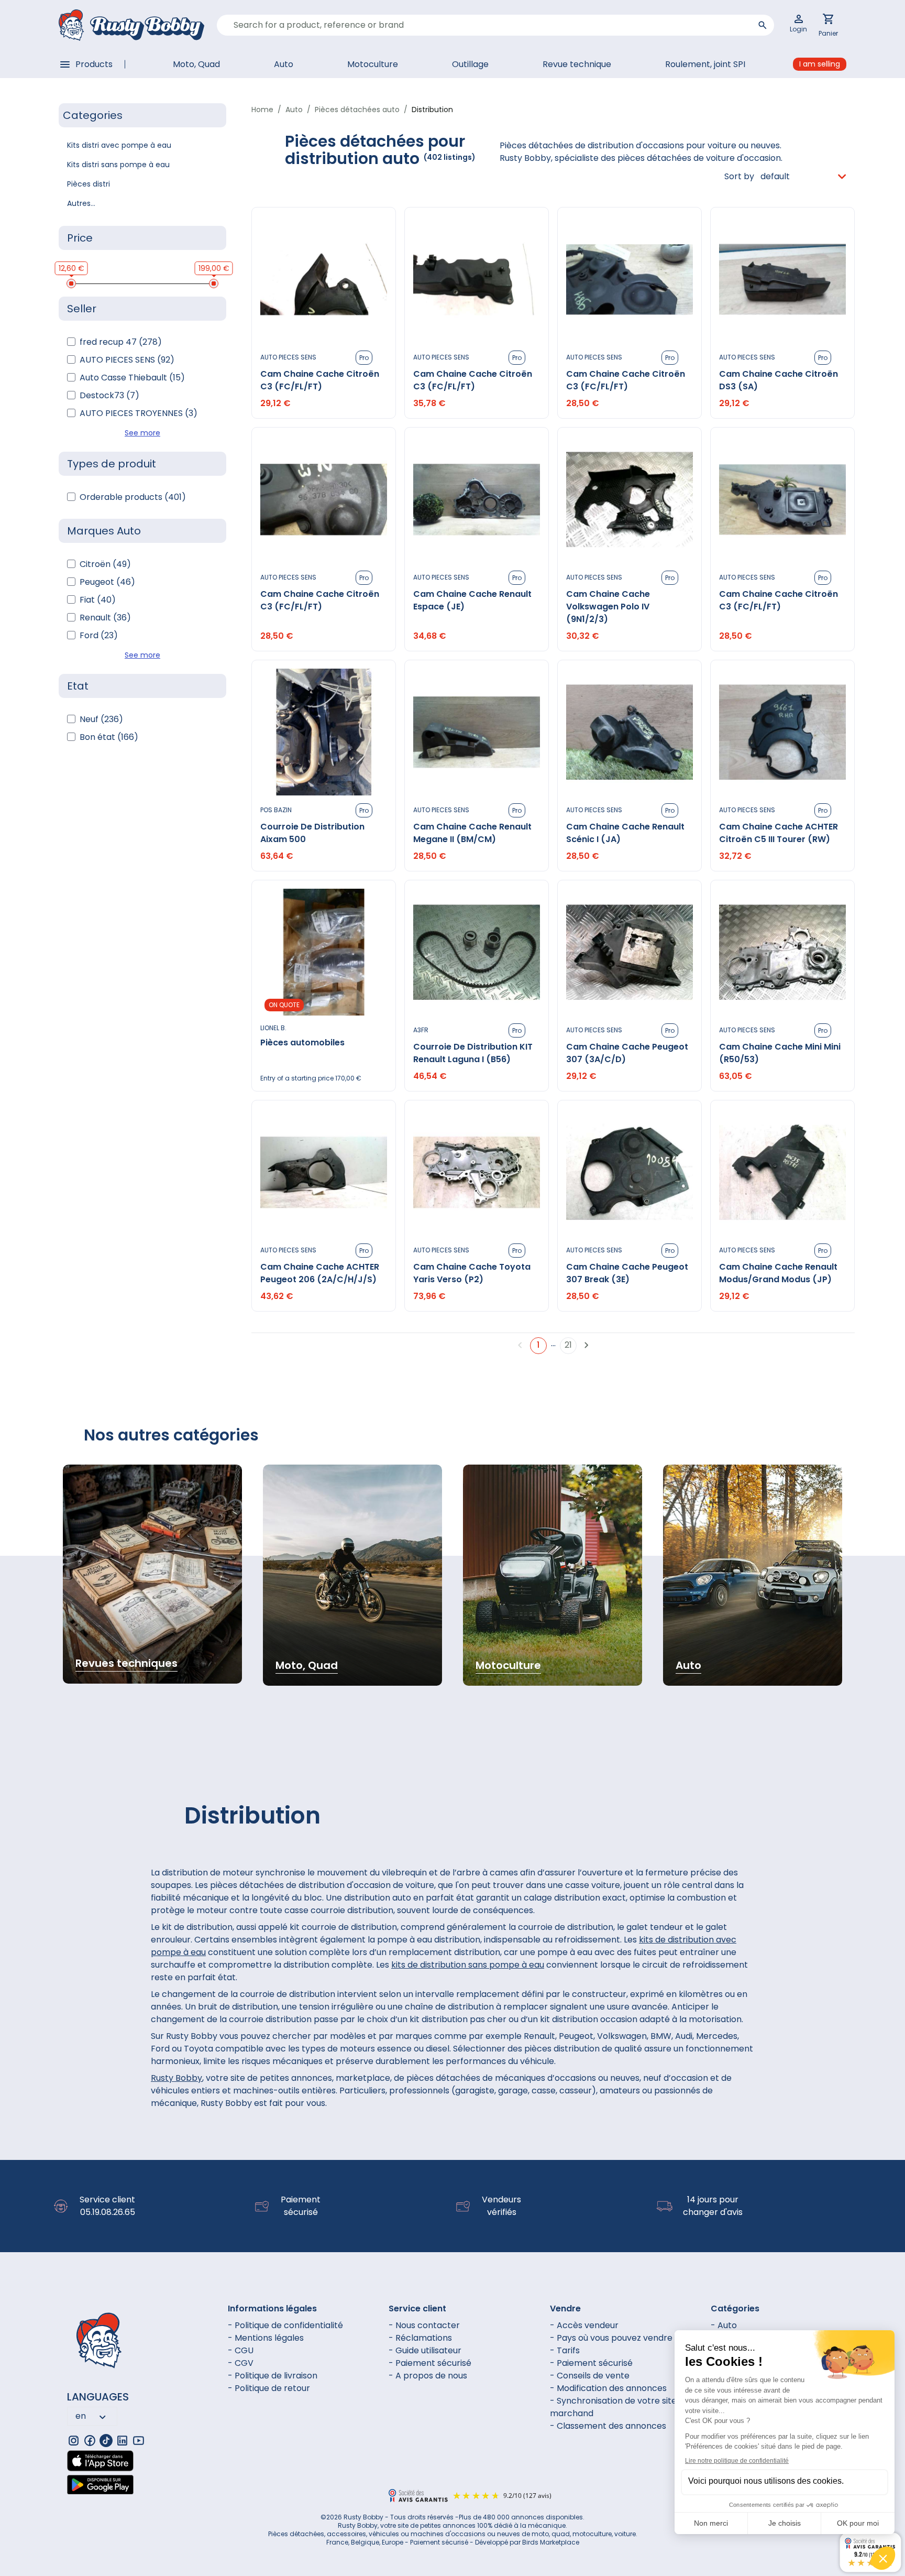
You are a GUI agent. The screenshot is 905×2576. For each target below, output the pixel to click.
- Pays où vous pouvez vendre (611, 2338)
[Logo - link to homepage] (131, 25)
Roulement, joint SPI (705, 64)
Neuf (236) (101, 719)
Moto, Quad (196, 64)
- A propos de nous (428, 2376)
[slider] (71, 283)
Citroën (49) (105, 564)
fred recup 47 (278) (121, 342)
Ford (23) (99, 635)
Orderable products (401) (133, 497)
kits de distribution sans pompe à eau (468, 1965)
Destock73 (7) (109, 395)
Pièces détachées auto (357, 110)
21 (568, 1345)
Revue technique (577, 64)
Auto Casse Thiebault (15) (132, 378)
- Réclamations (420, 2338)
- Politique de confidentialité (285, 2325)
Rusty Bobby (176, 2078)
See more (142, 433)
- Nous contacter (424, 2325)
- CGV (241, 2363)
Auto (284, 64)
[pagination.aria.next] (587, 1345)
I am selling (820, 64)
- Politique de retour (269, 2388)
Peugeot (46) (107, 582)
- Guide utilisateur (425, 2350)
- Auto (724, 2325)
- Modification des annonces (608, 2388)
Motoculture (373, 64)
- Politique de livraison (273, 2376)
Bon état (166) (109, 737)
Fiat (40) (98, 600)
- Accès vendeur (584, 2325)
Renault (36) (105, 618)
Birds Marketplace (551, 2542)
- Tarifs (565, 2350)
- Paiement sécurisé (430, 2363)
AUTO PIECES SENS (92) (127, 360)
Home (262, 110)
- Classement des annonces (608, 2426)
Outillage (470, 64)
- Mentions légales (266, 2338)
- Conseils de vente (590, 2376)
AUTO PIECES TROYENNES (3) (139, 413)
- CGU (241, 2350)
